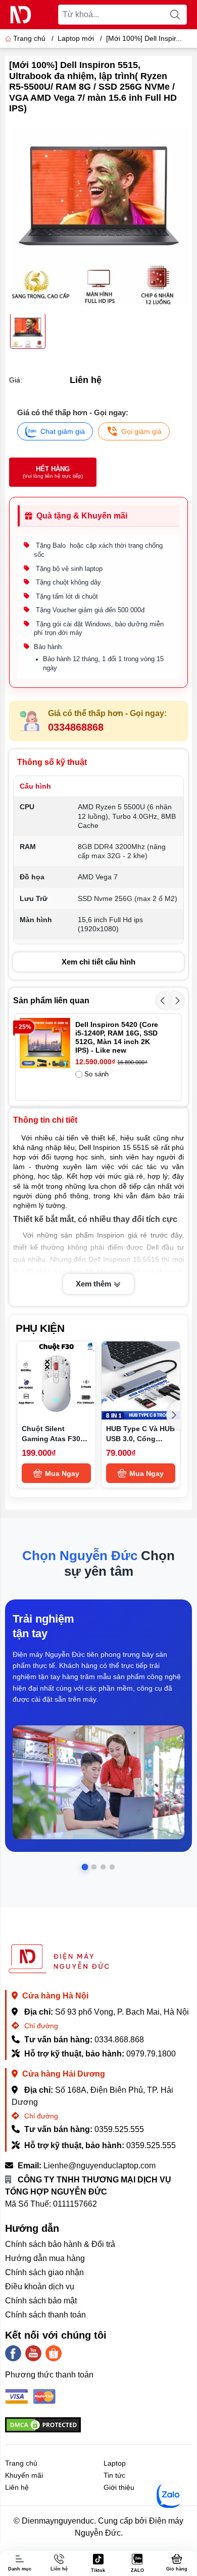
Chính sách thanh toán (45, 2315)
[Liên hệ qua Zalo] (169, 2495)
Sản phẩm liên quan (51, 1001)
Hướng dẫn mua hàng (45, 2258)
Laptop (115, 2463)
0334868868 (76, 727)
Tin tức (114, 2475)
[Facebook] (13, 2353)
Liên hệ (17, 2487)
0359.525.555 (119, 2129)
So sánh (96, 1074)
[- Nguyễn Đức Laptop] (21, 15)
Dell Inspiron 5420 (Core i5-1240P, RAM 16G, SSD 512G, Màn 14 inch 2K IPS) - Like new (117, 1037)
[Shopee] (54, 2353)
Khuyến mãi (24, 2475)
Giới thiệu (119, 2487)
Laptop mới (76, 38)
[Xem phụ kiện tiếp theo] (174, 1415)
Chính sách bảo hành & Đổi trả (60, 2244)
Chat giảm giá (63, 431)
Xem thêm (94, 1284)
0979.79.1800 (151, 2054)
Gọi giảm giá (141, 431)
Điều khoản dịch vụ (40, 2287)
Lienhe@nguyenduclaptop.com (100, 2166)
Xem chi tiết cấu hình (98, 962)
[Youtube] (33, 2353)
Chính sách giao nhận (44, 2272)
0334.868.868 (119, 2040)
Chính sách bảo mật (41, 2301)
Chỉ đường (40, 2026)
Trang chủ (29, 38)
